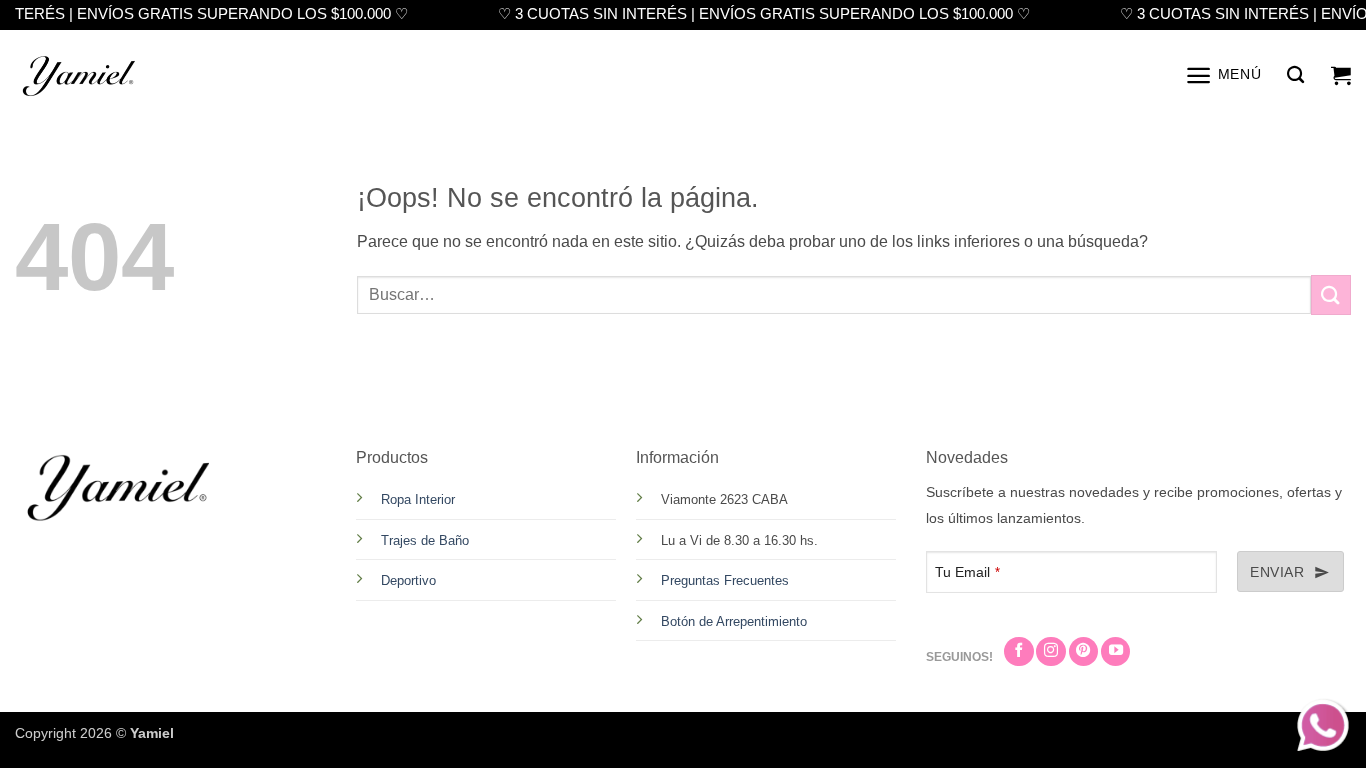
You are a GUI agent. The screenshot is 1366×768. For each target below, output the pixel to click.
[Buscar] (1295, 75)
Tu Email (967, 572)
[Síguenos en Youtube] (1115, 651)
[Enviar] (1331, 294)
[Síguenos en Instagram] (1050, 651)
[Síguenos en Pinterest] (1083, 651)
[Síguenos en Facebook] (1018, 651)
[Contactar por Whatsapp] (1325, 727)
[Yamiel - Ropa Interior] (80, 75)
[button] (1223, 75)
